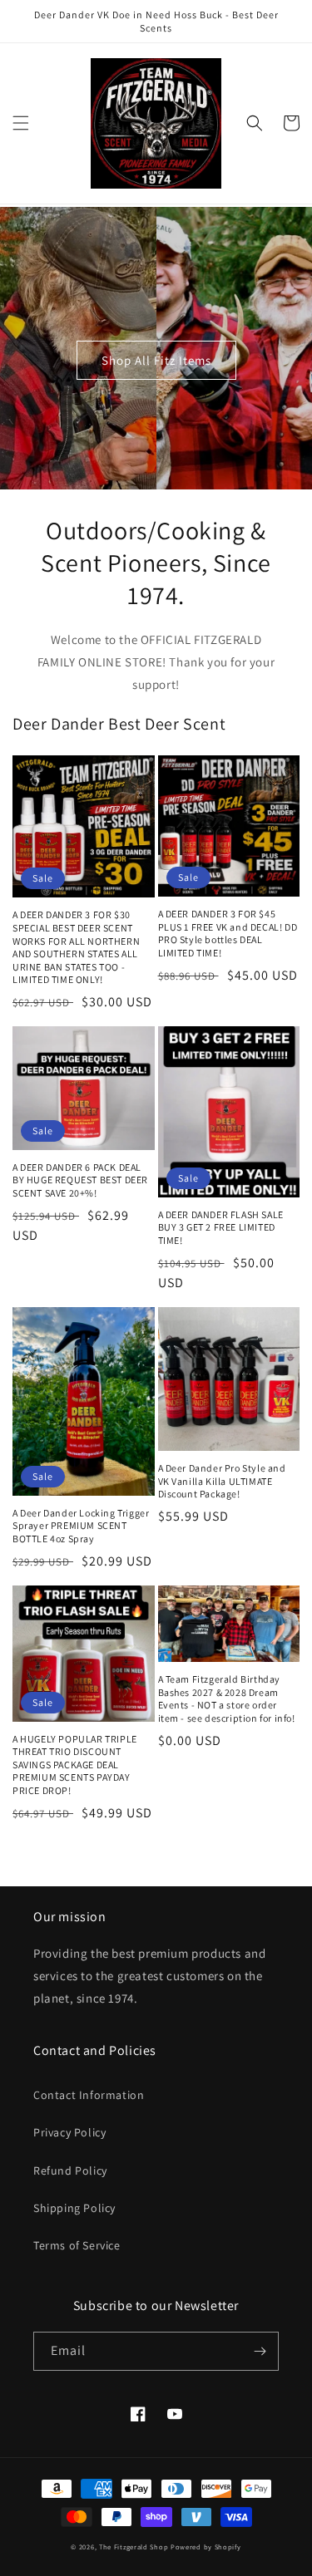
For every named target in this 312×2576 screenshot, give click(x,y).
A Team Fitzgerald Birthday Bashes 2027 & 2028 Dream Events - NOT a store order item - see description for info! (227, 1698)
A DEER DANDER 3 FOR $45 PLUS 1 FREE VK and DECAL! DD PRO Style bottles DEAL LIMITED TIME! (228, 933)
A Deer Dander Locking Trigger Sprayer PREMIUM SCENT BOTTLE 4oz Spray (81, 1526)
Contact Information (89, 2095)
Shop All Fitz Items (156, 360)
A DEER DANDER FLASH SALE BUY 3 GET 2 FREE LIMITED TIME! (221, 1227)
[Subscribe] (260, 2351)
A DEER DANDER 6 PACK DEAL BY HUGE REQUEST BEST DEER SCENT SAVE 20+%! (80, 1180)
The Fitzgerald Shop (134, 2547)
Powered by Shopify (206, 2547)
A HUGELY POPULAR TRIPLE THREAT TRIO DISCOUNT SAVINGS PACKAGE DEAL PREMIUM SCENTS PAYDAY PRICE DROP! (75, 1765)
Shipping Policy (74, 2208)
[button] (21, 123)
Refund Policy (70, 2170)
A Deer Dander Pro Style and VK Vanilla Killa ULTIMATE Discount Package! (222, 1481)
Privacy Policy (69, 2132)
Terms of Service (77, 2245)
